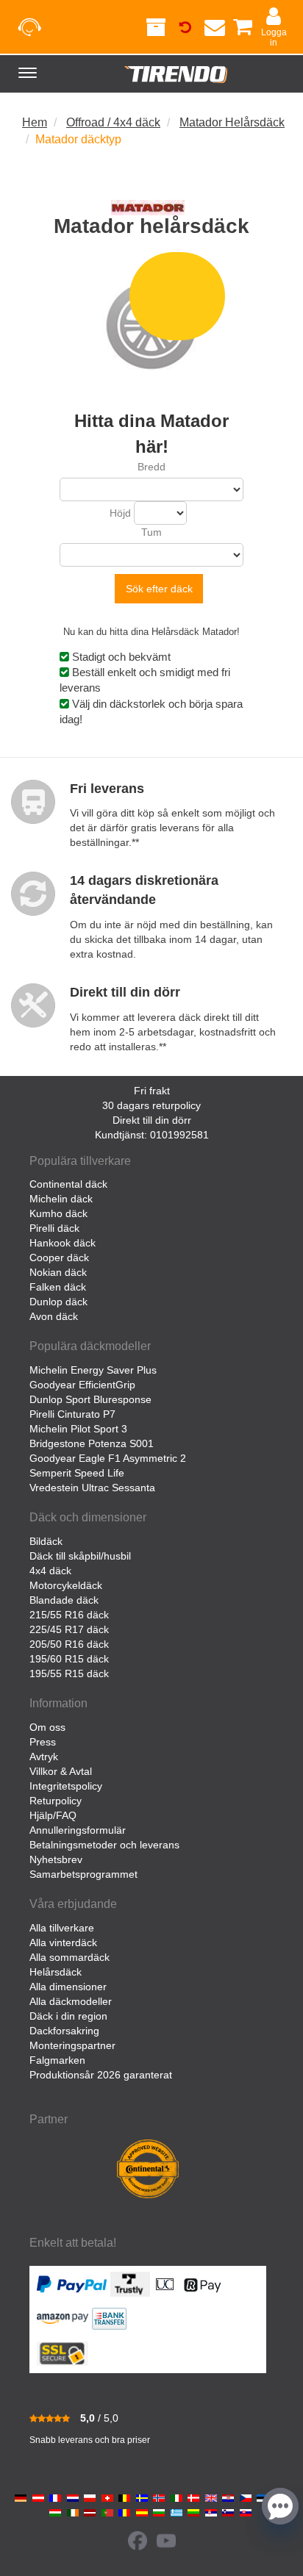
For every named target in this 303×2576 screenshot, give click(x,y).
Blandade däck (64, 1600)
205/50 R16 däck (69, 1644)
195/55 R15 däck (69, 1673)
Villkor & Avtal (61, 1771)
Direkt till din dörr (152, 1120)
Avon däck (54, 1316)
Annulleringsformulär (78, 1830)
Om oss (47, 1727)
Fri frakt (152, 1091)
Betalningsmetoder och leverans (104, 1845)
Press (43, 1742)
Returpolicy (56, 1801)
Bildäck (46, 1541)
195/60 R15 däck (69, 1659)
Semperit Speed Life (77, 1473)
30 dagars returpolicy (151, 1105)
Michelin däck (61, 1199)
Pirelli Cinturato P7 (72, 1414)
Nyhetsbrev (56, 1859)
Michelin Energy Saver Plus (93, 1370)
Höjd (120, 513)
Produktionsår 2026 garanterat (101, 2075)
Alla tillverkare (62, 1928)
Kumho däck (58, 1213)
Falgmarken (57, 2060)
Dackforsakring (64, 2031)
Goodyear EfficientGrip (82, 1385)
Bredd (151, 467)
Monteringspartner (72, 2045)
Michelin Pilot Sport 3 (78, 1429)
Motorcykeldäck (66, 1585)
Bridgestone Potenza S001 (92, 1443)
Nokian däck (58, 1272)
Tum (151, 532)
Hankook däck (63, 1243)
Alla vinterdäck (63, 1942)
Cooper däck (59, 1257)
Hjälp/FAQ (53, 1815)
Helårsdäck (56, 1972)
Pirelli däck (54, 1228)
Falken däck (58, 1287)
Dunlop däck (58, 1302)
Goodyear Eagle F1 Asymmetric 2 (108, 1458)
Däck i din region (68, 2016)
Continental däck (68, 1184)
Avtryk (44, 1757)
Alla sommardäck (69, 1957)
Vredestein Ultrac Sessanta (92, 1488)
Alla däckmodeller (71, 2001)
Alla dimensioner (68, 1987)
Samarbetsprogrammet (83, 1874)
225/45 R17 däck (69, 1629)
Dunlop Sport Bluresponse (90, 1399)
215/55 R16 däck (69, 1615)
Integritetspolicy (66, 1786)
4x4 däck (50, 1571)
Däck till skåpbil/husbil (80, 1556)
